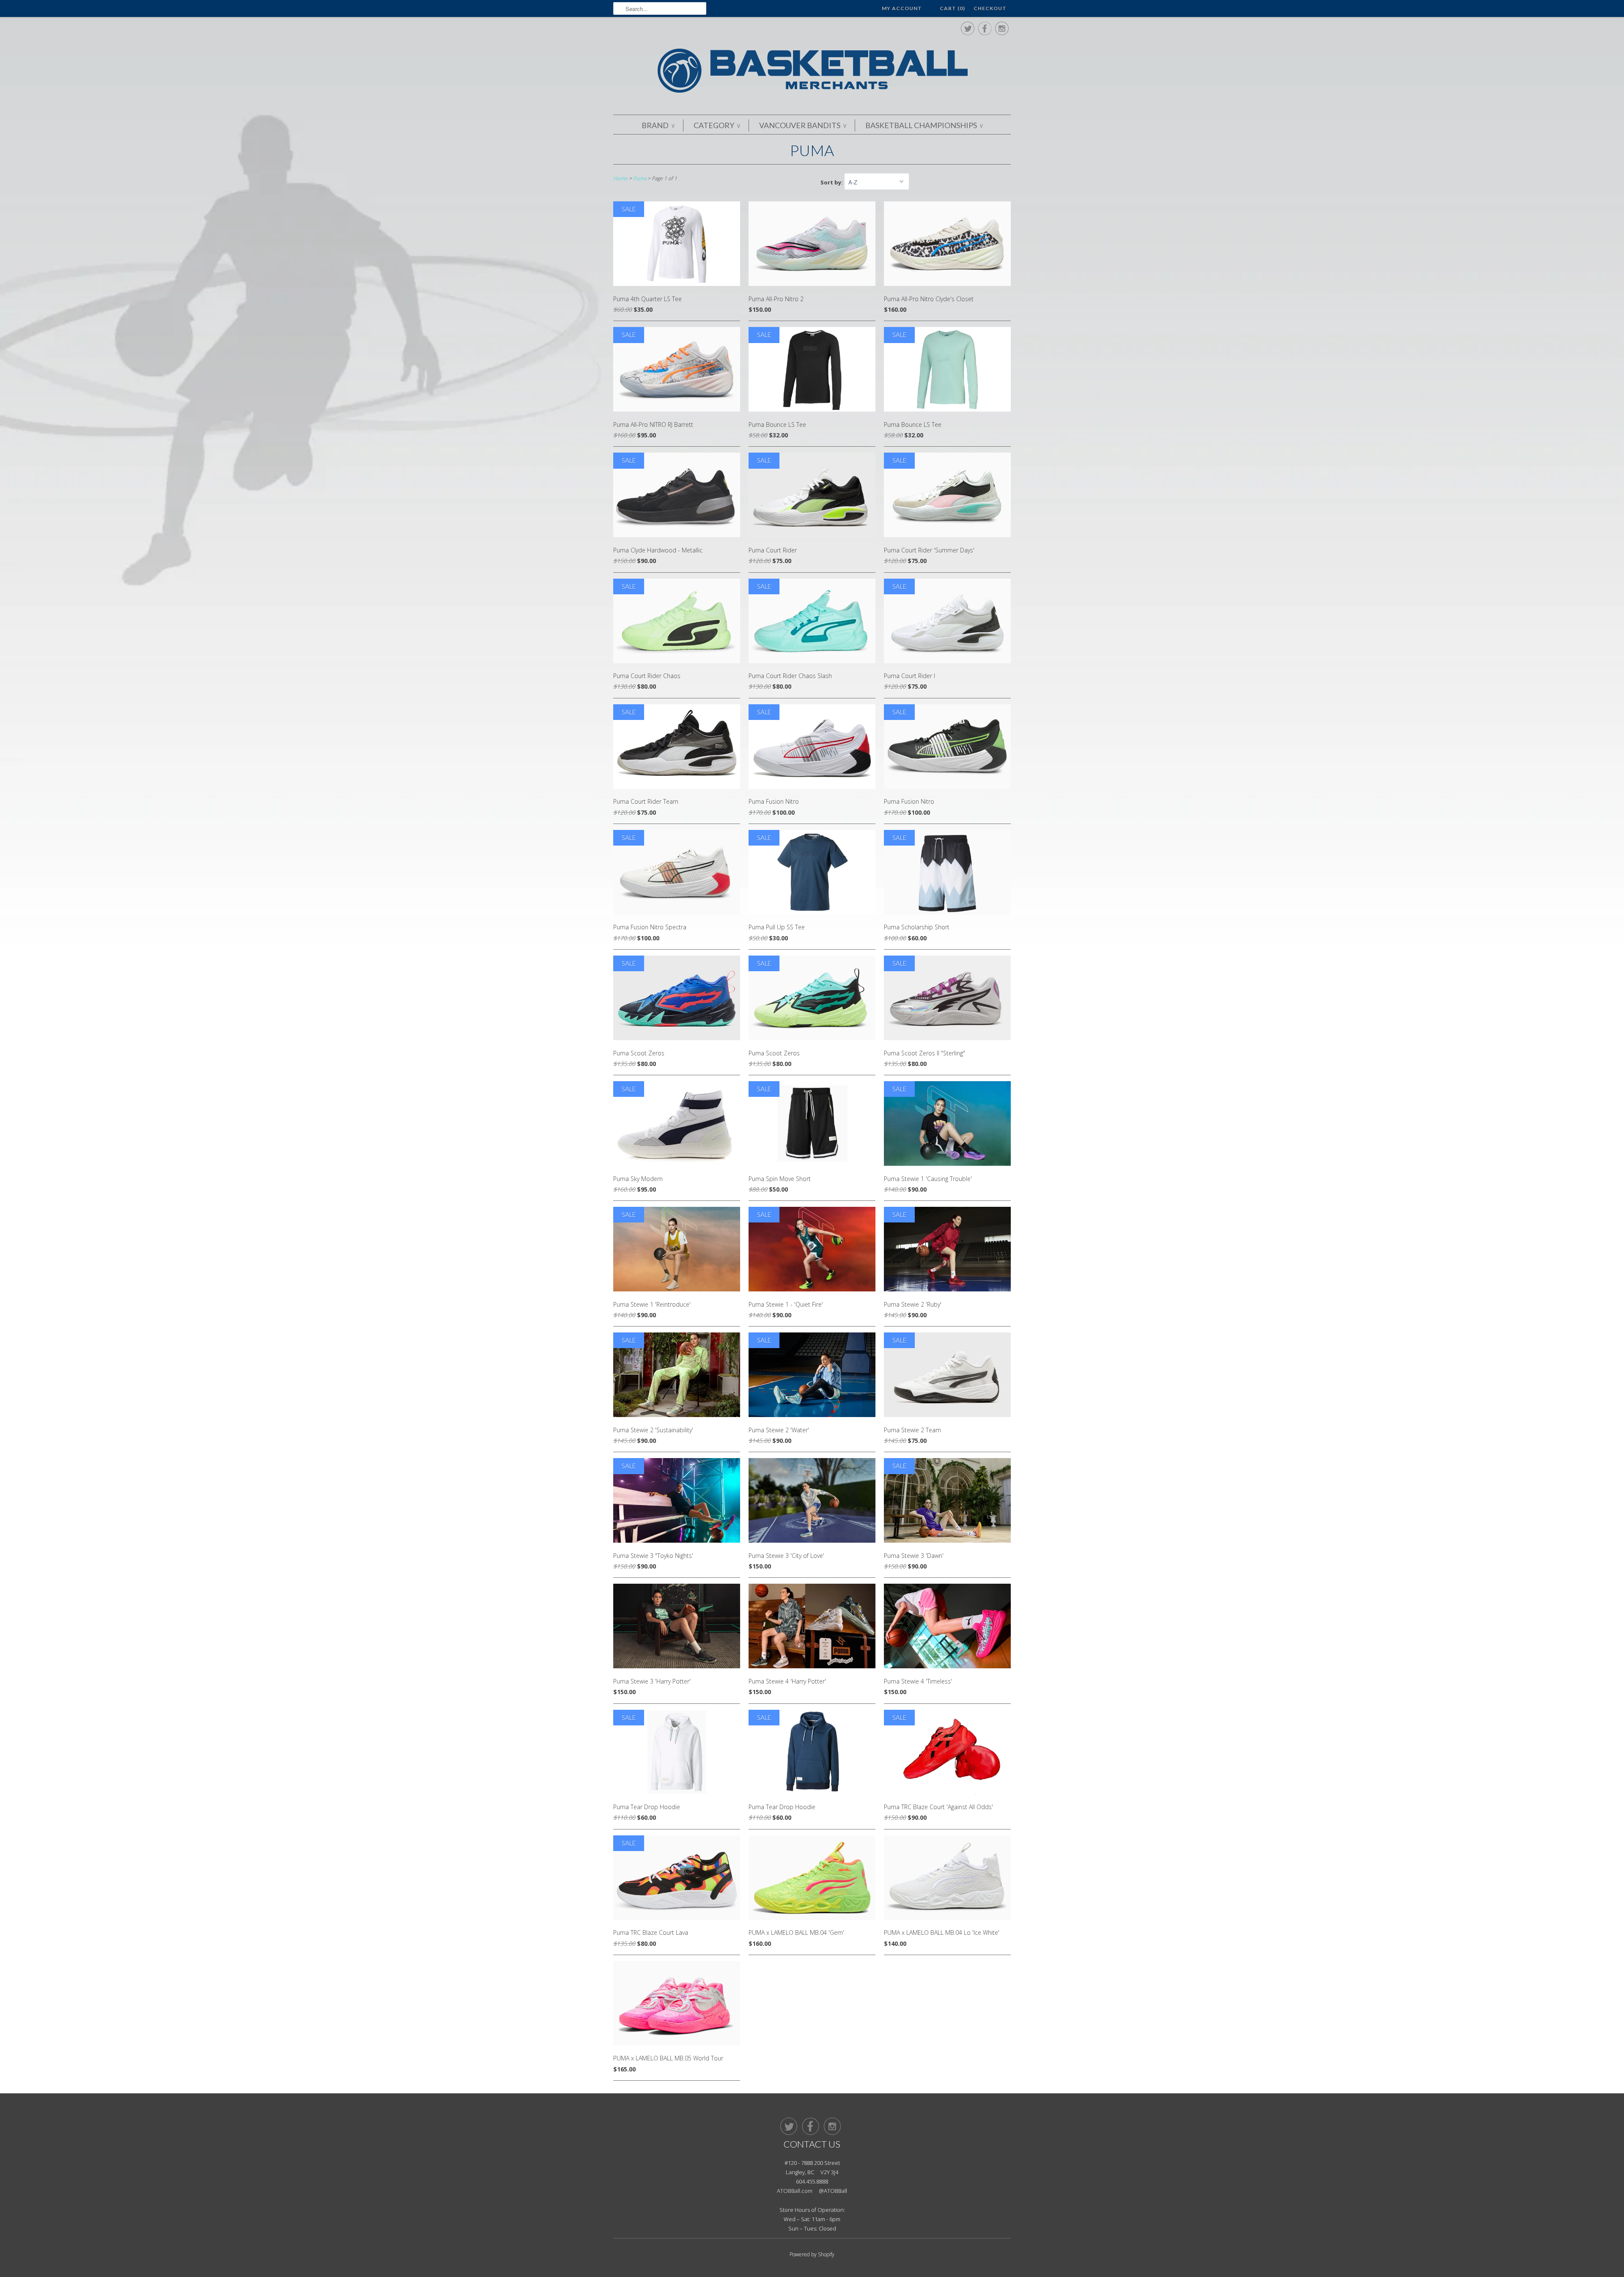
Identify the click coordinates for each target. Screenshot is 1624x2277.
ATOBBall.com (795, 2191)
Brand (658, 125)
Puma (812, 150)
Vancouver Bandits (803, 125)
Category (717, 125)
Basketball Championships (924, 125)
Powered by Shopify (812, 2254)
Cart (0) (952, 8)
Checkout (990, 8)
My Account (902, 8)
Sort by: (832, 182)
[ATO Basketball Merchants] (812, 72)
